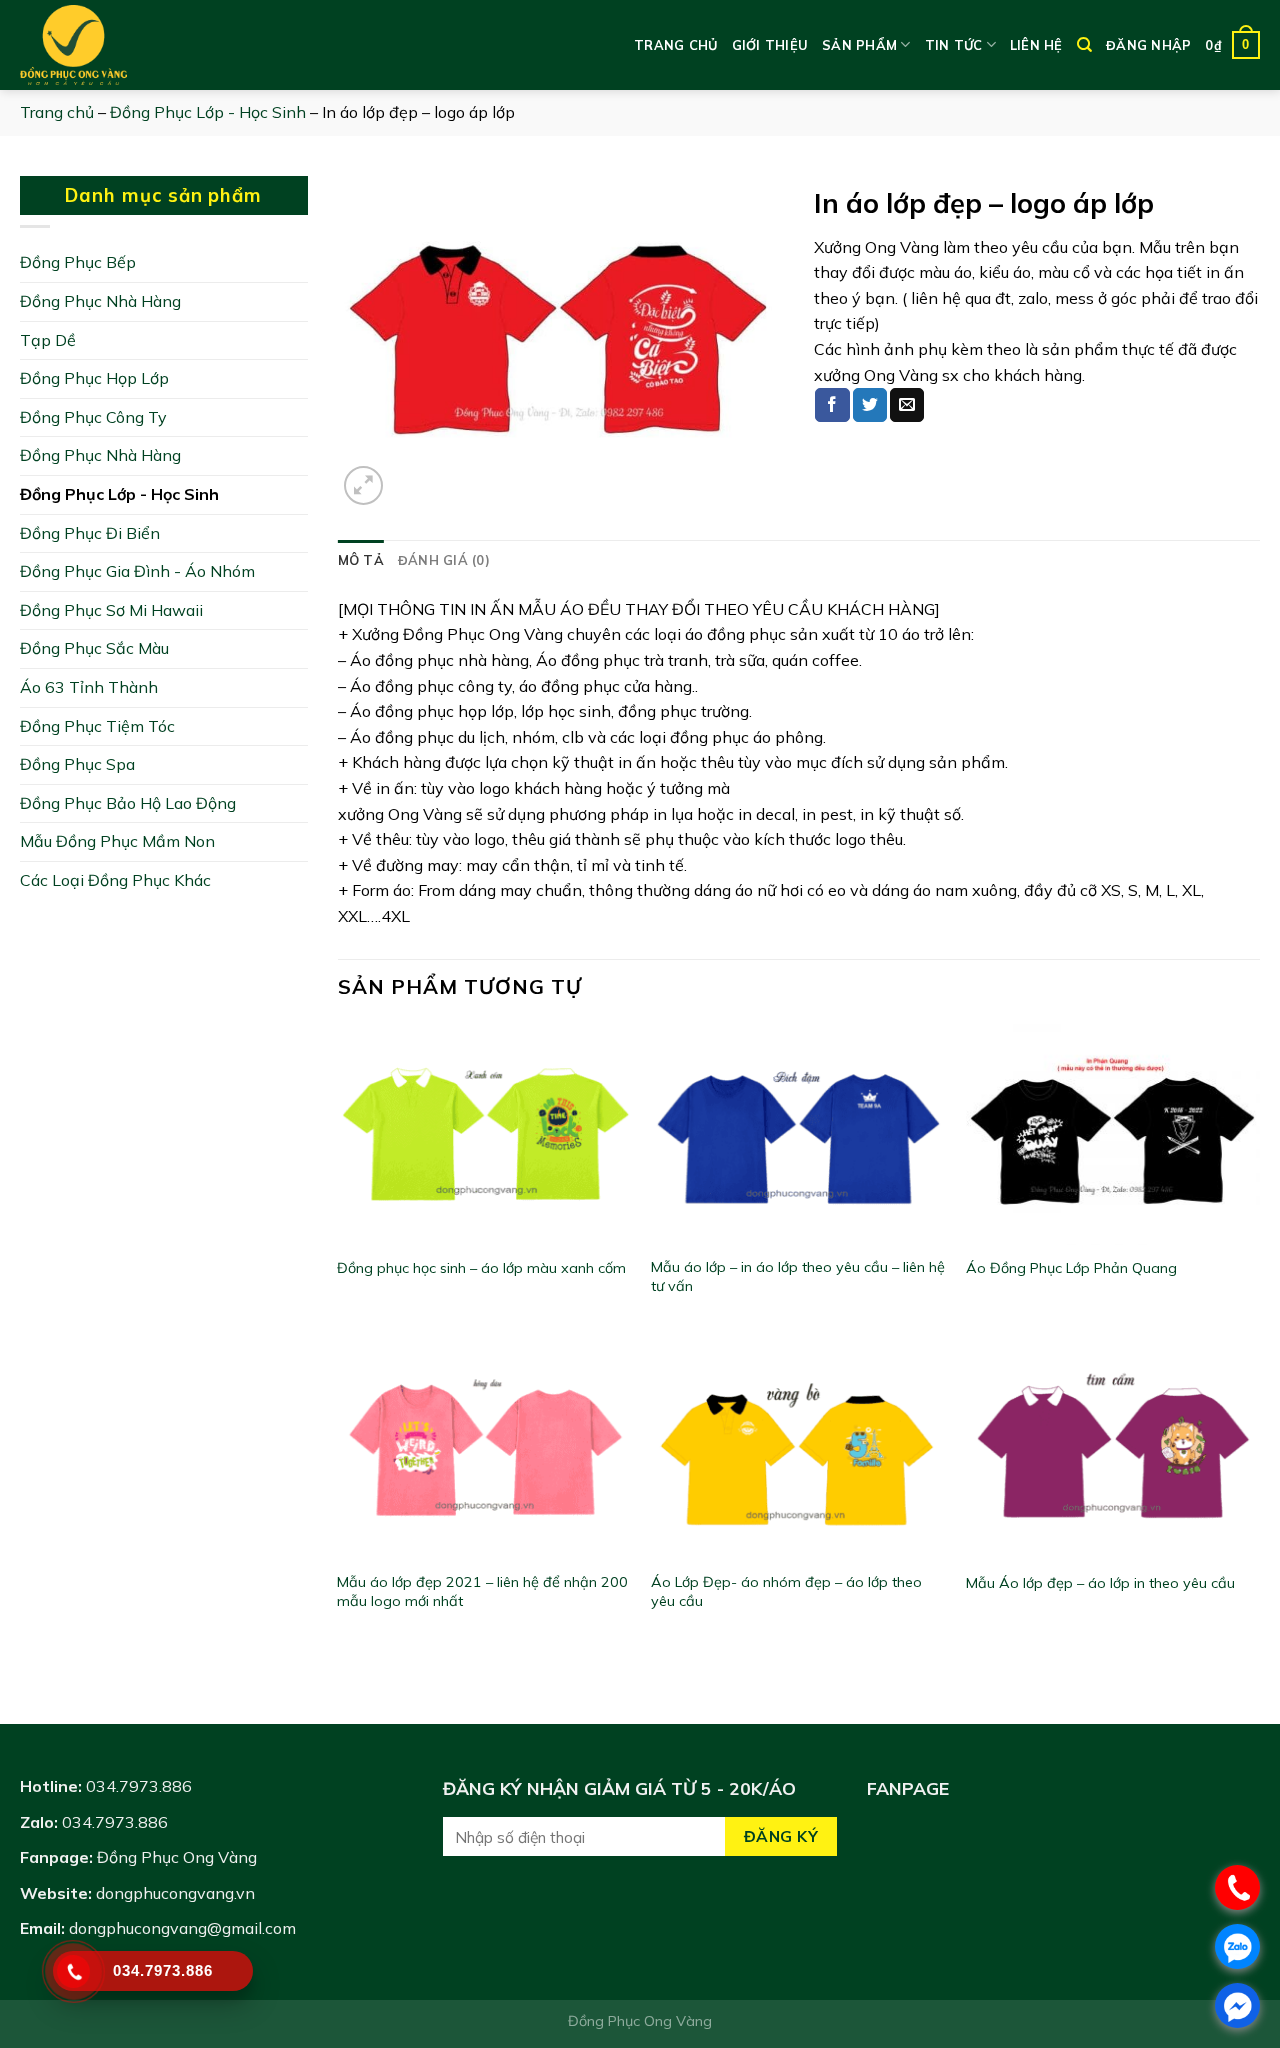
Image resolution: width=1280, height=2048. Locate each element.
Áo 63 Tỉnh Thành (89, 687)
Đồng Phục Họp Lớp (94, 378)
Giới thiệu (770, 45)
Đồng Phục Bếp (78, 262)
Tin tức (954, 45)
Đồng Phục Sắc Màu (94, 648)
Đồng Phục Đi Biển (90, 533)
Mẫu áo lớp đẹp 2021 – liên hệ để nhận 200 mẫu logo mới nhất (482, 1591)
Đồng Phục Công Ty (93, 417)
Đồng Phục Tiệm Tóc (97, 726)
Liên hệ (1036, 45)
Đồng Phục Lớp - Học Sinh (208, 112)
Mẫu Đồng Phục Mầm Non (117, 841)
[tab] (361, 560)
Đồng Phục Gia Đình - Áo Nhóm (137, 571)
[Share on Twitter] (870, 405)
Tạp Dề (48, 340)
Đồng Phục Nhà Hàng (100, 301)
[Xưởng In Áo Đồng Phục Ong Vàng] (120, 45)
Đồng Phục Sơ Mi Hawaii (111, 610)
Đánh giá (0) (444, 560)
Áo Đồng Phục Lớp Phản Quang (1071, 1268)
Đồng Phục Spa (77, 764)
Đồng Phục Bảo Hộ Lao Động (128, 803)
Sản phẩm (859, 45)
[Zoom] (363, 485)
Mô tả (361, 560)
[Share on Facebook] (832, 405)
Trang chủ (675, 45)
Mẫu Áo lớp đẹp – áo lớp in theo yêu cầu (1100, 1583)
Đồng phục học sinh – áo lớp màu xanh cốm (481, 1268)
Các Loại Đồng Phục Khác (115, 880)
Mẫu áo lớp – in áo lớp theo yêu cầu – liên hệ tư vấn (798, 1276)
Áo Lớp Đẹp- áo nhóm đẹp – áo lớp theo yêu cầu (786, 1591)
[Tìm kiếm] (1084, 45)
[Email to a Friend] (907, 405)
